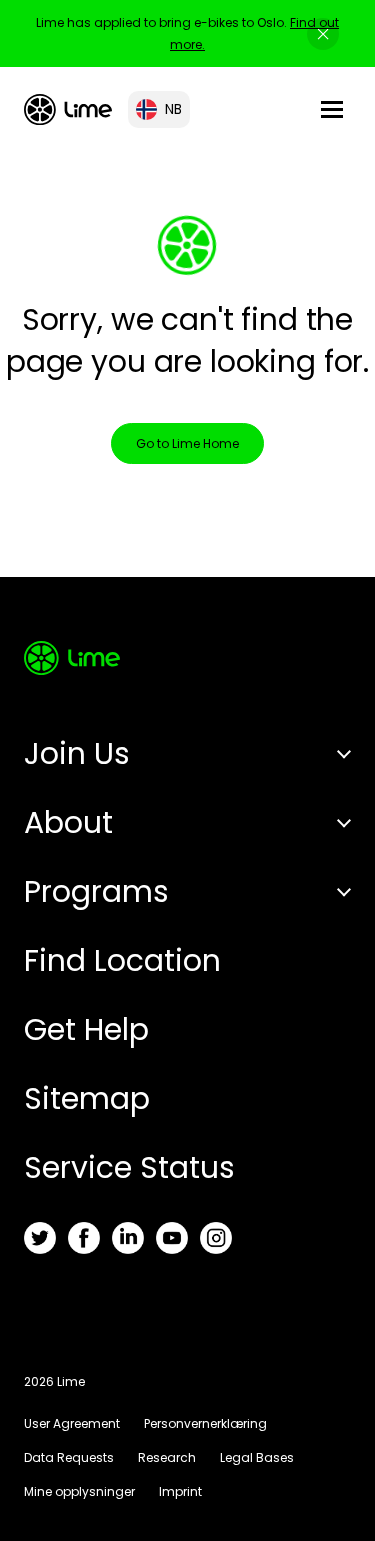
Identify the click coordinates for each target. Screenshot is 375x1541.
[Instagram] (216, 1238)
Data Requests (69, 1457)
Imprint (180, 1491)
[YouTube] (172, 1238)
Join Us (77, 753)
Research (167, 1457)
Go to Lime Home (187, 443)
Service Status (129, 1167)
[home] (68, 109)
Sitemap (87, 1098)
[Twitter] (40, 1238)
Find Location (122, 960)
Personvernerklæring (205, 1423)
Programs (96, 891)
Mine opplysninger (79, 1491)
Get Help (86, 1029)
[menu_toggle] (332, 109)
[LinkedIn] (128, 1238)
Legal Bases (257, 1457)
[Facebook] (84, 1238)
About (68, 822)
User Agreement (72, 1423)
